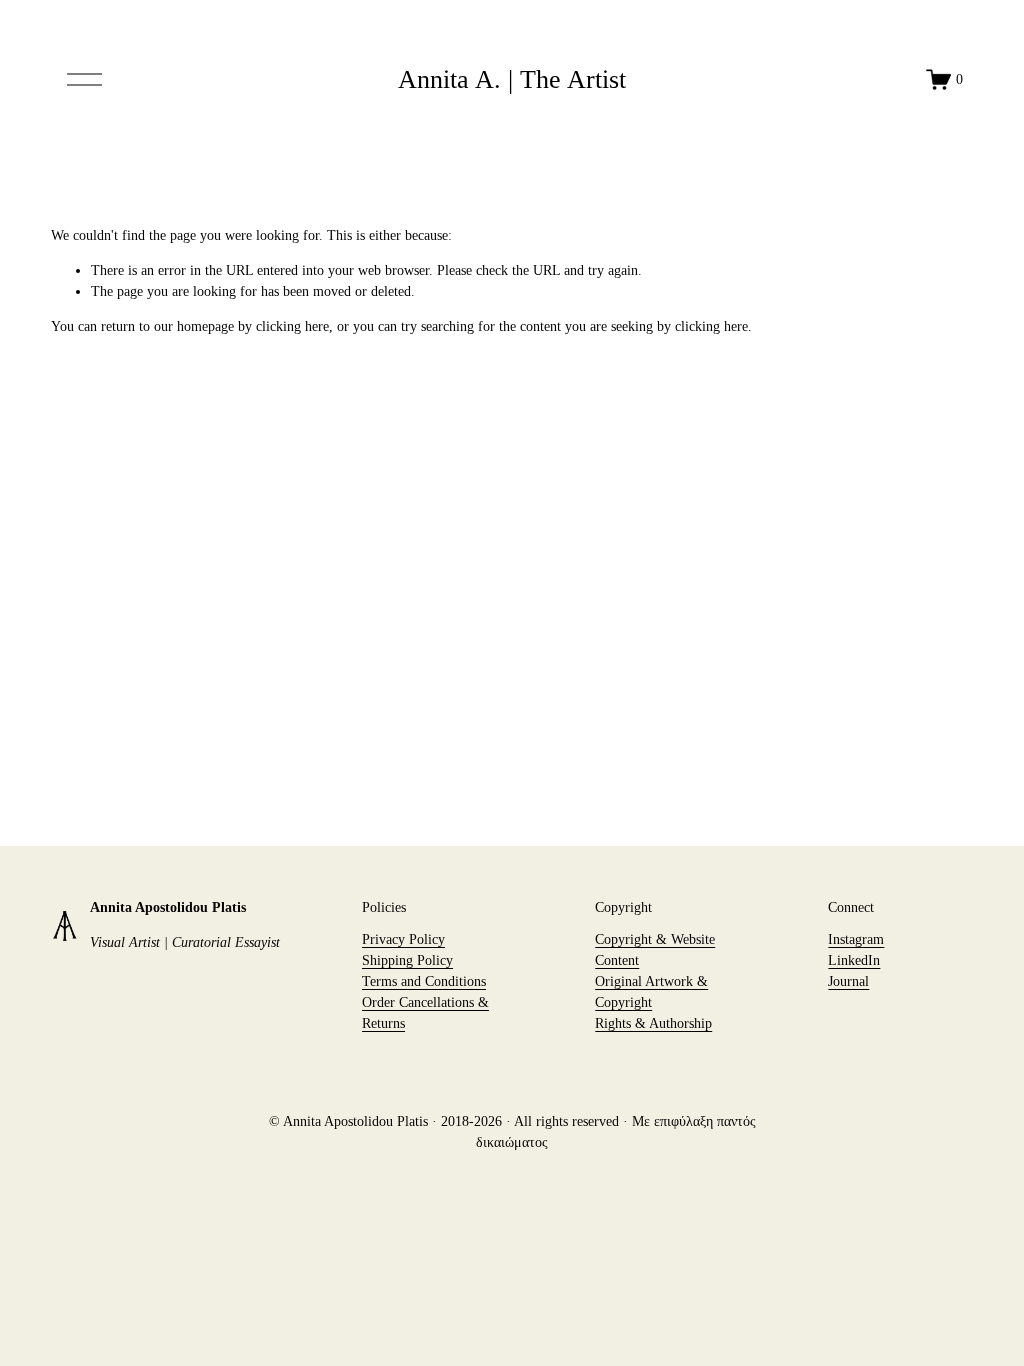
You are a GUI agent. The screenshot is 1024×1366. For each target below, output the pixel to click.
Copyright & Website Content (655, 950)
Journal (848, 981)
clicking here (292, 326)
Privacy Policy (403, 939)
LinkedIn (854, 960)
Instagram (856, 939)
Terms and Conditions (424, 981)
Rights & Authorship (653, 1023)
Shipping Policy (407, 960)
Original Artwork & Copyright (651, 992)
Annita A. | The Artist (512, 79)
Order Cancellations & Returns (425, 1013)
